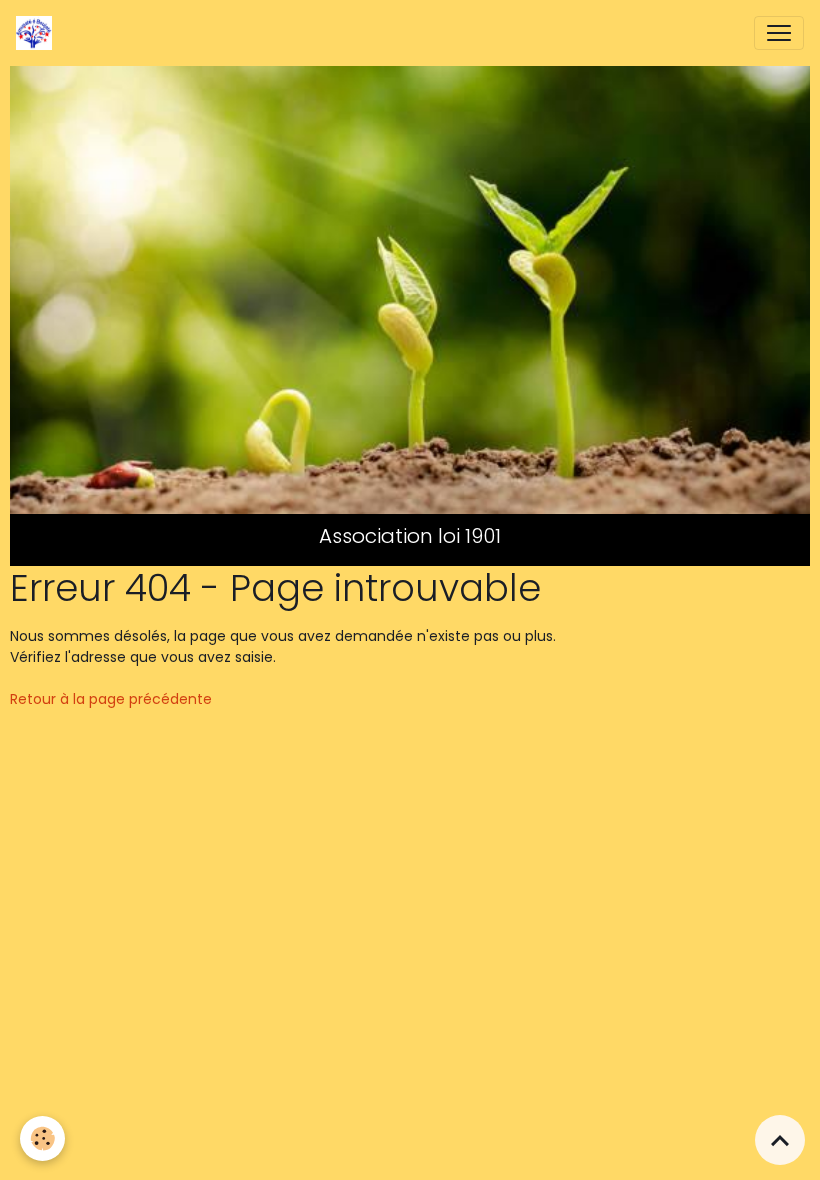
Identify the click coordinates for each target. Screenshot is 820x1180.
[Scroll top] (780, 1140)
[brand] (38, 33)
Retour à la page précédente (111, 699)
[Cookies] (42, 1138)
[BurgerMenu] (779, 33)
